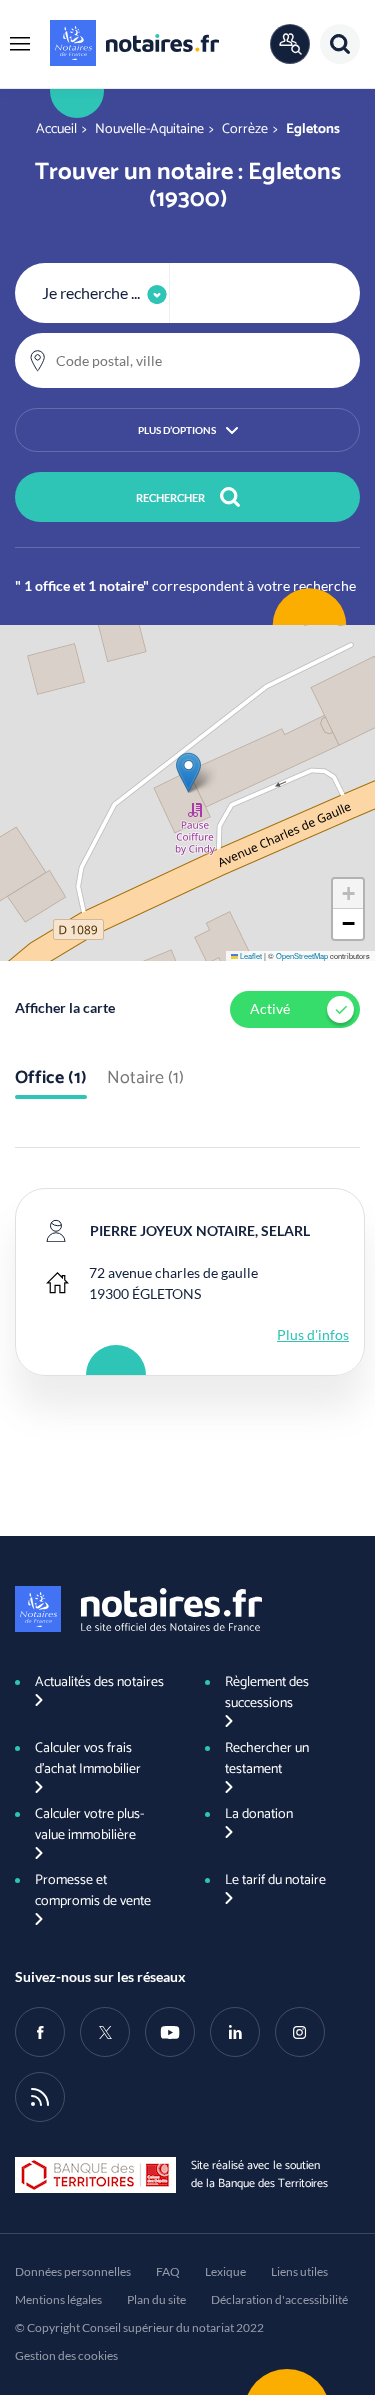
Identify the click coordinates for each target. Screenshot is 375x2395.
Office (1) (51, 1079)
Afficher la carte (65, 1007)
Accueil (56, 129)
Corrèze (245, 129)
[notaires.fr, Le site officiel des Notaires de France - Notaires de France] (138, 1609)
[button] (20, 44)
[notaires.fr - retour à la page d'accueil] (134, 43)
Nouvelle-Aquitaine (149, 129)
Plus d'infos (313, 1334)
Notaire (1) (145, 1079)
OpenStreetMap (302, 955)
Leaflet (250, 955)
